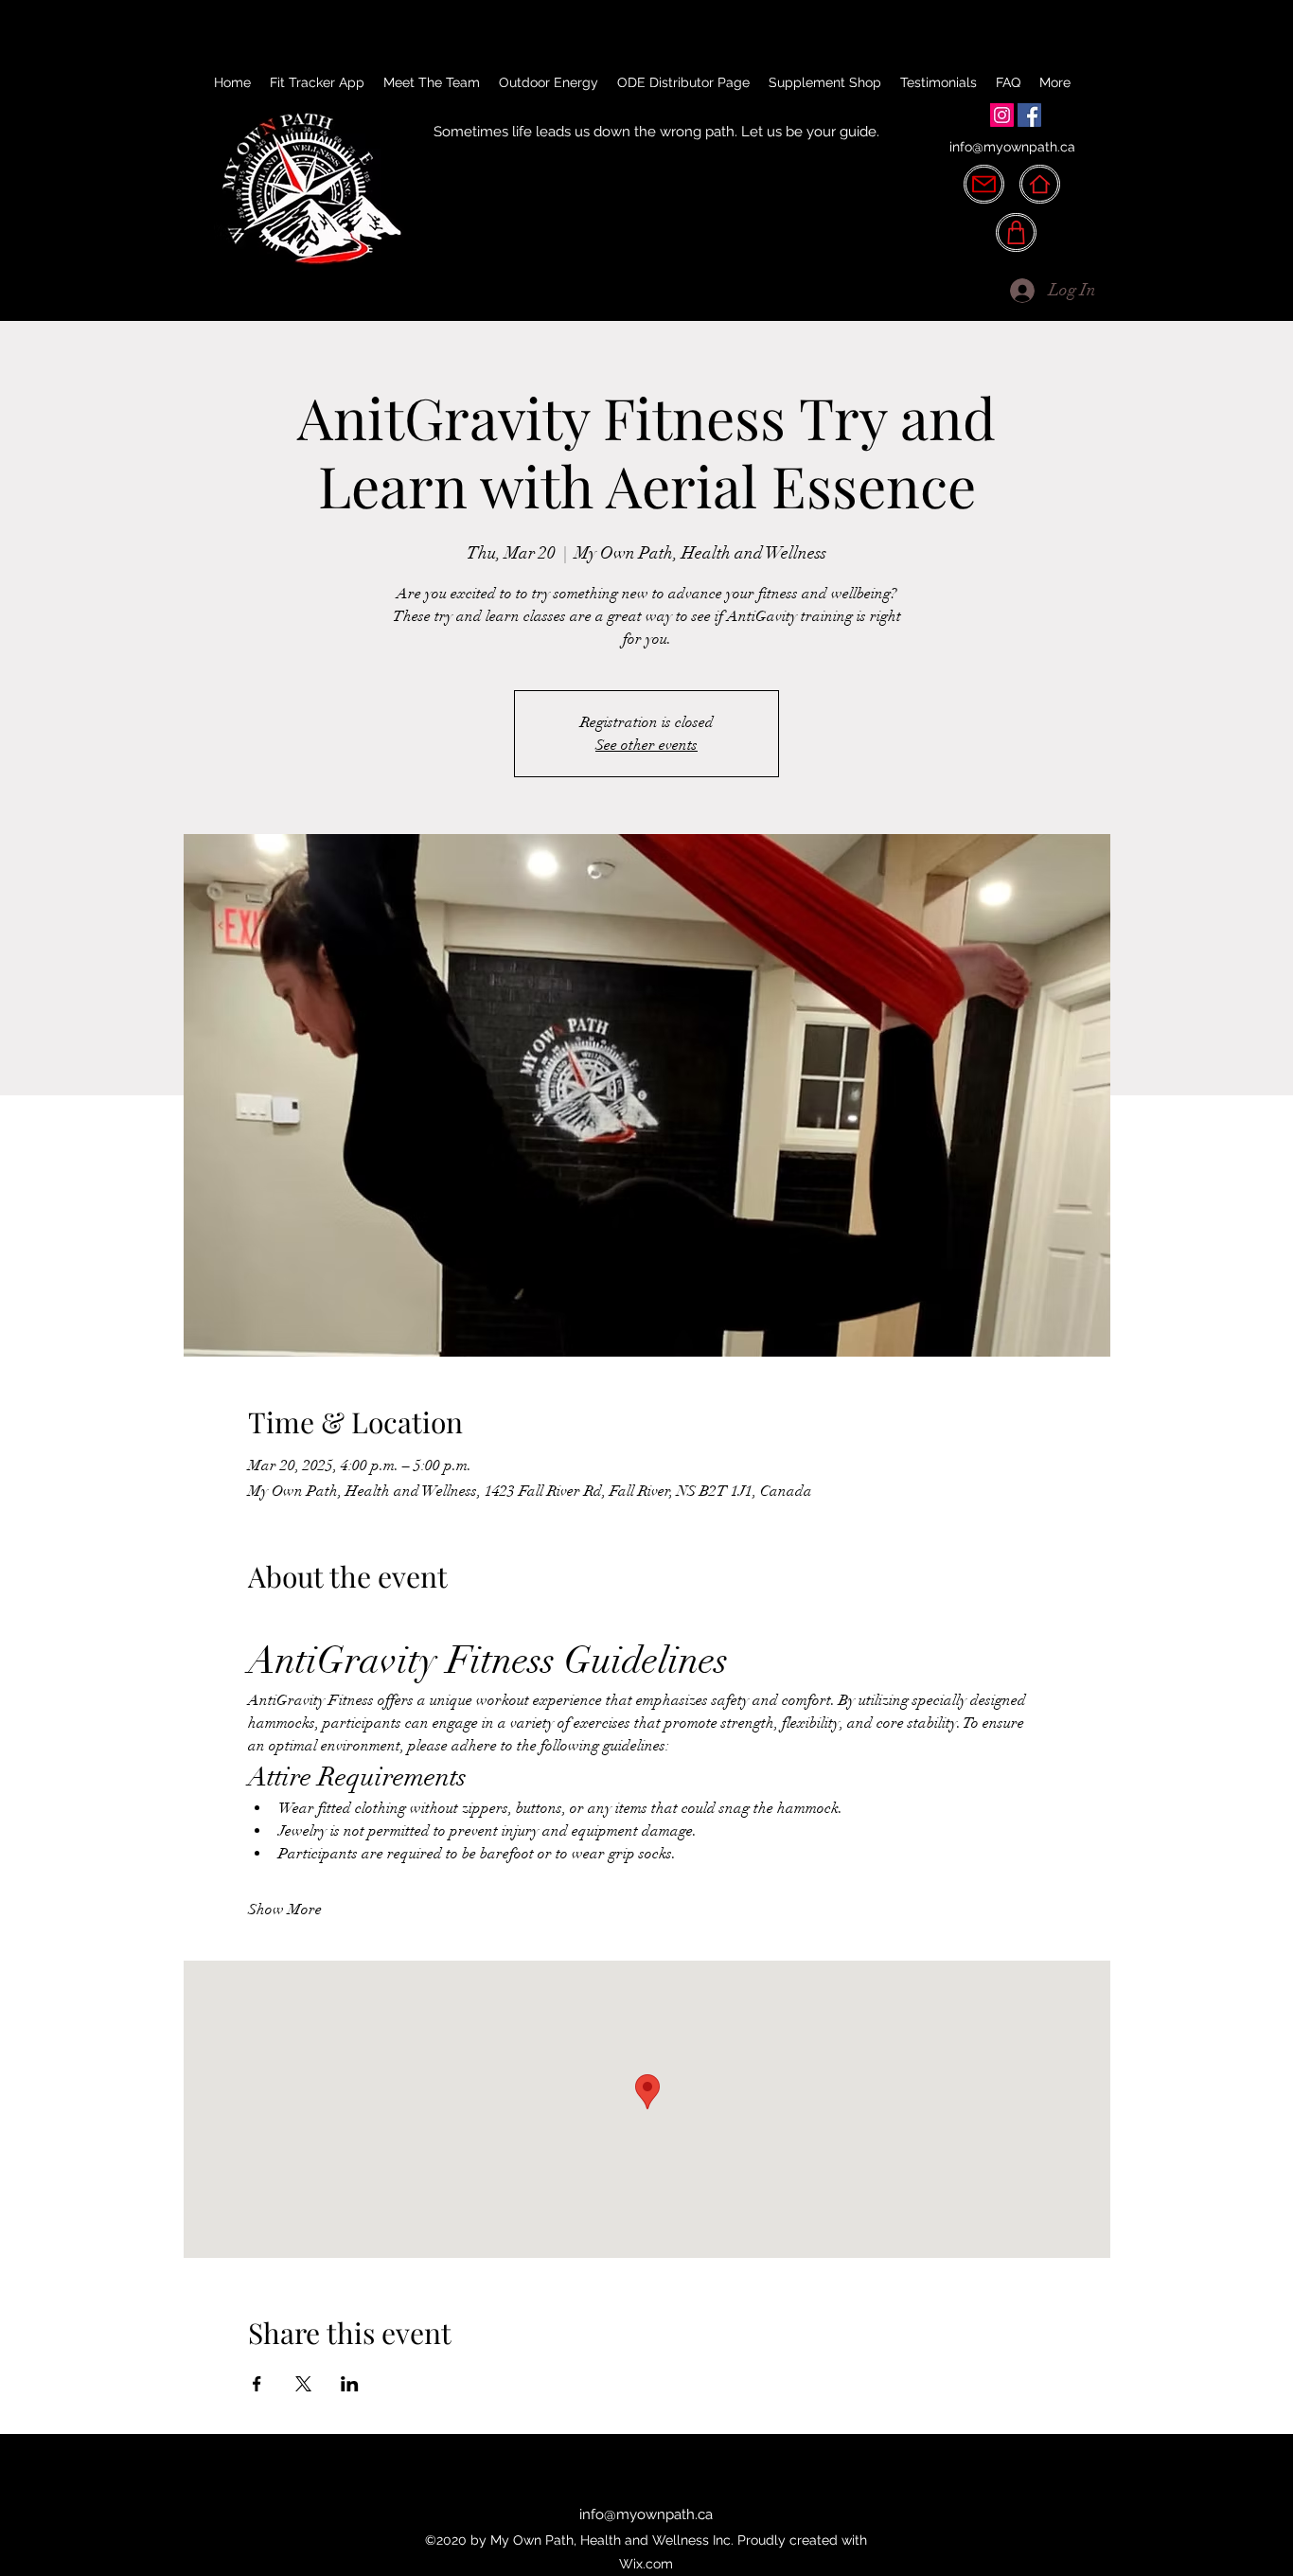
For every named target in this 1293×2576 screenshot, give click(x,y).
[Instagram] (1002, 115)
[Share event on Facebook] (257, 2384)
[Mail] (984, 184)
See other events (646, 745)
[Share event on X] (303, 2384)
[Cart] (1016, 232)
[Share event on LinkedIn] (350, 2384)
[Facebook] (1029, 115)
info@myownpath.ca (1012, 147)
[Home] (1040, 184)
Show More (285, 1910)
